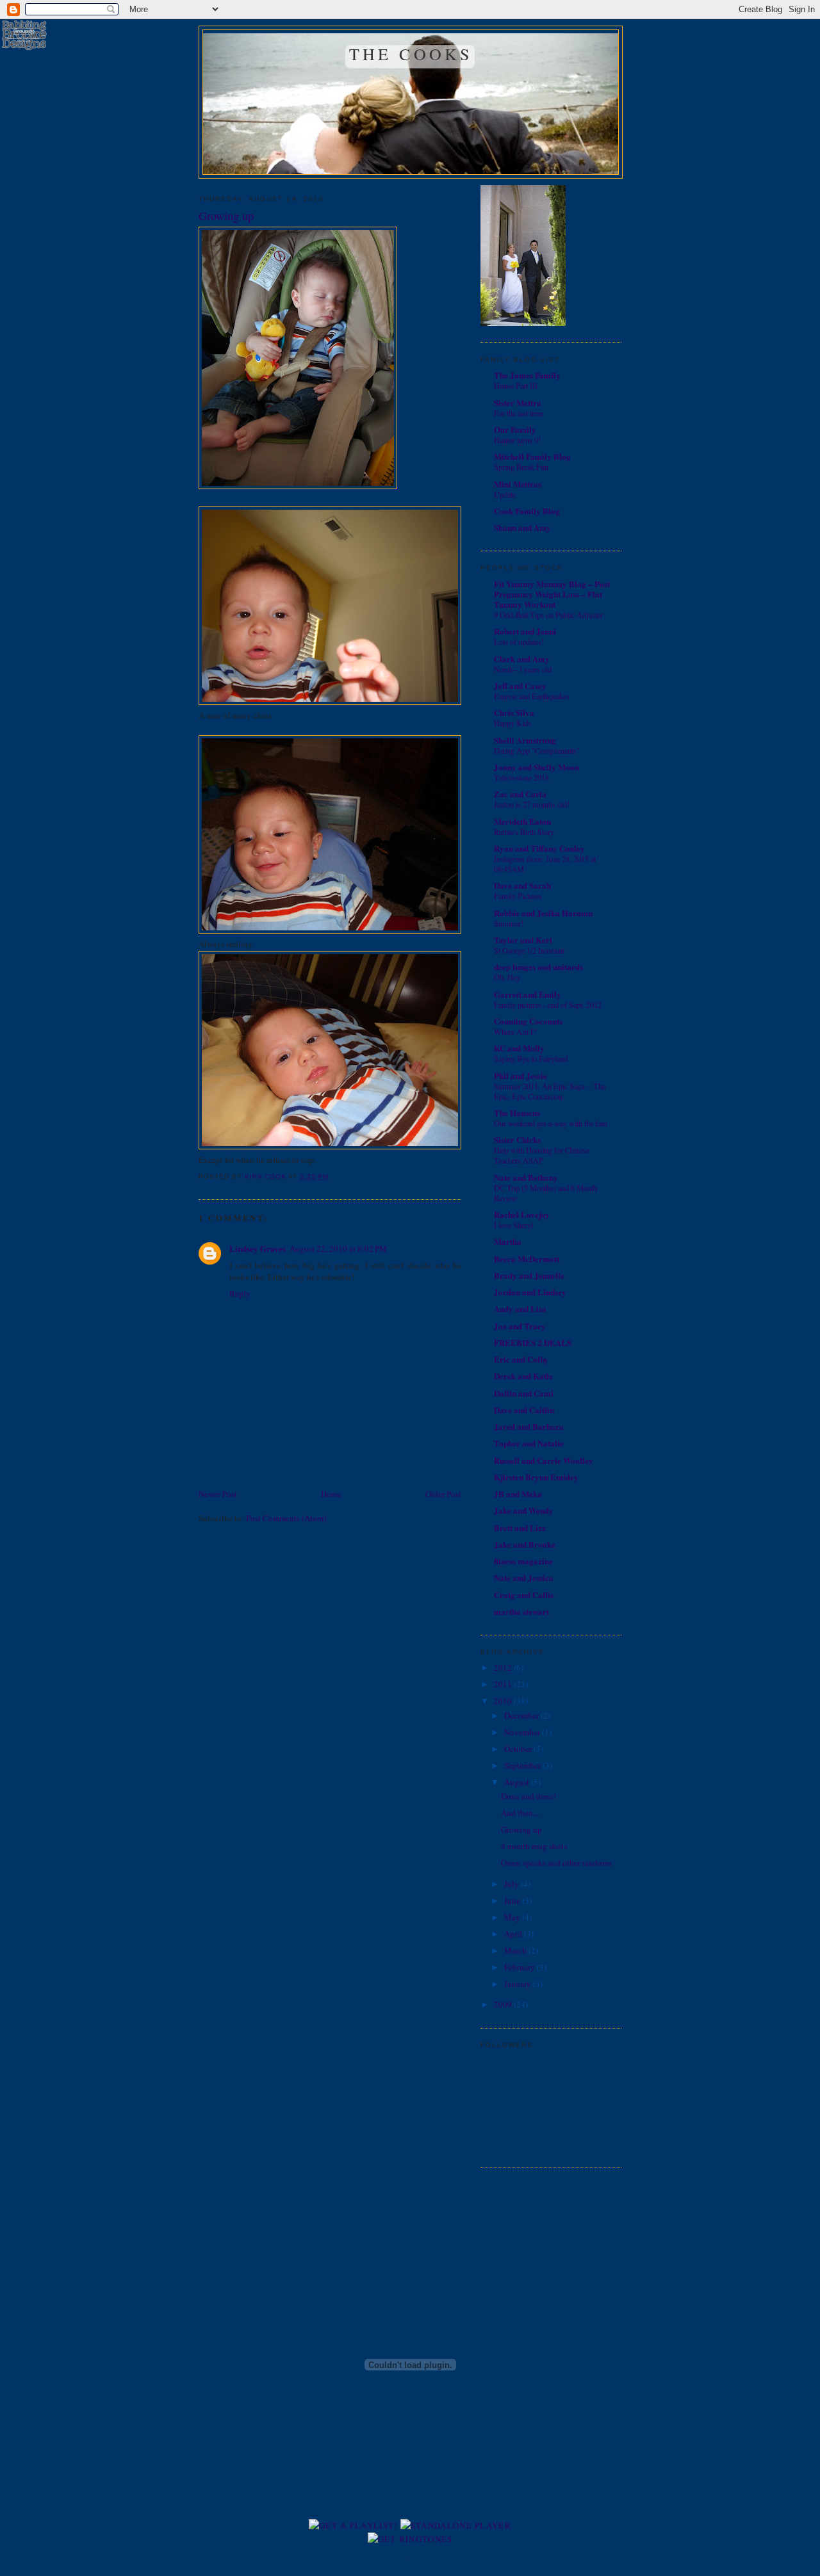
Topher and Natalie (529, 1443)
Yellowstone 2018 (521, 777)
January (519, 1984)
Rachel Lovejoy (522, 1214)
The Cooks (411, 54)
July (512, 1884)
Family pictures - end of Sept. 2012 (548, 1005)
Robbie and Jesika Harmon (543, 913)
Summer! (509, 923)
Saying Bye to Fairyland (531, 1058)
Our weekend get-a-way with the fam (551, 1123)
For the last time (519, 413)
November (523, 1732)
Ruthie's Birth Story (524, 832)
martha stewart (521, 1611)
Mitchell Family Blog (532, 456)
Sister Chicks (517, 1139)
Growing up (521, 1829)
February (521, 1967)
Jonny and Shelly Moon (537, 767)
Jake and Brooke (525, 1544)
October (519, 1749)
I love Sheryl (513, 1225)
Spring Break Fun (521, 467)
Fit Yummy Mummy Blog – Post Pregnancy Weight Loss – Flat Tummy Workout (552, 594)
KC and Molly (519, 1048)
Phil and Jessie (521, 1075)
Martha (508, 1241)
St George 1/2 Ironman (529, 950)
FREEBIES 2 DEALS (533, 1342)
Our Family (515, 429)
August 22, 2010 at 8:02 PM (338, 1249)
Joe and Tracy (520, 1326)
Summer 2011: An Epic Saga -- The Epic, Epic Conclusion (550, 1091)
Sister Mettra (518, 402)
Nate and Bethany (526, 1177)
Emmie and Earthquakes (532, 696)
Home (331, 1494)
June (513, 1900)
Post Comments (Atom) (286, 1518)
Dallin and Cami (524, 1393)
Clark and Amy (522, 659)
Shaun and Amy (522, 527)
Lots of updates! (519, 642)
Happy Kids (512, 723)
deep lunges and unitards (538, 967)
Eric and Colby (521, 1359)
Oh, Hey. (508, 977)
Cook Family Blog (527, 511)
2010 (504, 1701)
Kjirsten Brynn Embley (536, 1477)
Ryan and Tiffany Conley (539, 848)
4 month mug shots (534, 1846)
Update (505, 494)
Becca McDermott (527, 1259)
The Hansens (517, 1113)
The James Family (527, 375)
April (514, 1934)
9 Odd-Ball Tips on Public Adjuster (548, 615)
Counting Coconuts (528, 1021)
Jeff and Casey (520, 685)
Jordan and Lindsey (530, 1292)
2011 (504, 1684)
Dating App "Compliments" (537, 750)
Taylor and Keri (523, 940)
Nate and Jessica (524, 1577)
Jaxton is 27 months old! (532, 804)
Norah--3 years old (523, 669)
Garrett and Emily (528, 994)
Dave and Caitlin (524, 1410)
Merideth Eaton (522, 821)
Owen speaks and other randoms (556, 1863)
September (523, 1765)
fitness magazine (523, 1561)
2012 (504, 1667)
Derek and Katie (523, 1376)
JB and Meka (518, 1494)
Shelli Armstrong (525, 740)
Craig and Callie (524, 1595)
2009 (504, 2004)
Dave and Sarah (522, 885)
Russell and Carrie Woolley (544, 1460)
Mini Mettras (518, 484)
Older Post (443, 1494)
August (518, 1782)
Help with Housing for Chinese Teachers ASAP (542, 1155)
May (513, 1917)
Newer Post (218, 1494)
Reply (240, 1293)
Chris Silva (514, 712)
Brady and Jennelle (529, 1275)
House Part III (516, 385)
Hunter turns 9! (517, 440)
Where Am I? (515, 1032)
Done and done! (529, 1796)
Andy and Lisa (520, 1308)
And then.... (521, 1813)
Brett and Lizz (520, 1527)
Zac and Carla (520, 794)
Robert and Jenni (525, 631)
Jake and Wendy (524, 1510)
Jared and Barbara (529, 1426)
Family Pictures (518, 896)
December (522, 1715)
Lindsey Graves (258, 1248)
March (516, 1950)
